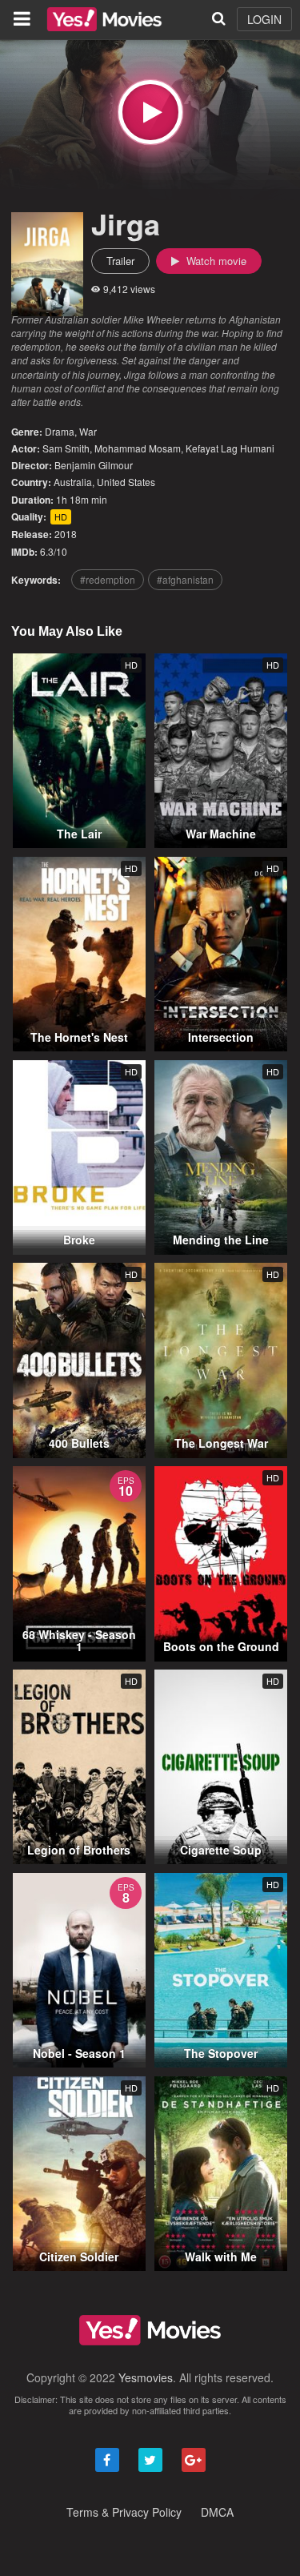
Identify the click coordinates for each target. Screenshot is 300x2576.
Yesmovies (146, 2377)
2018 (66, 534)
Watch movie (215, 261)
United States (126, 482)
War (88, 431)
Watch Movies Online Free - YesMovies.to (104, 19)
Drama (60, 431)
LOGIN (264, 19)
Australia (73, 482)
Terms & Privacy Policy (124, 2512)
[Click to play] (150, 112)
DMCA (217, 2512)
